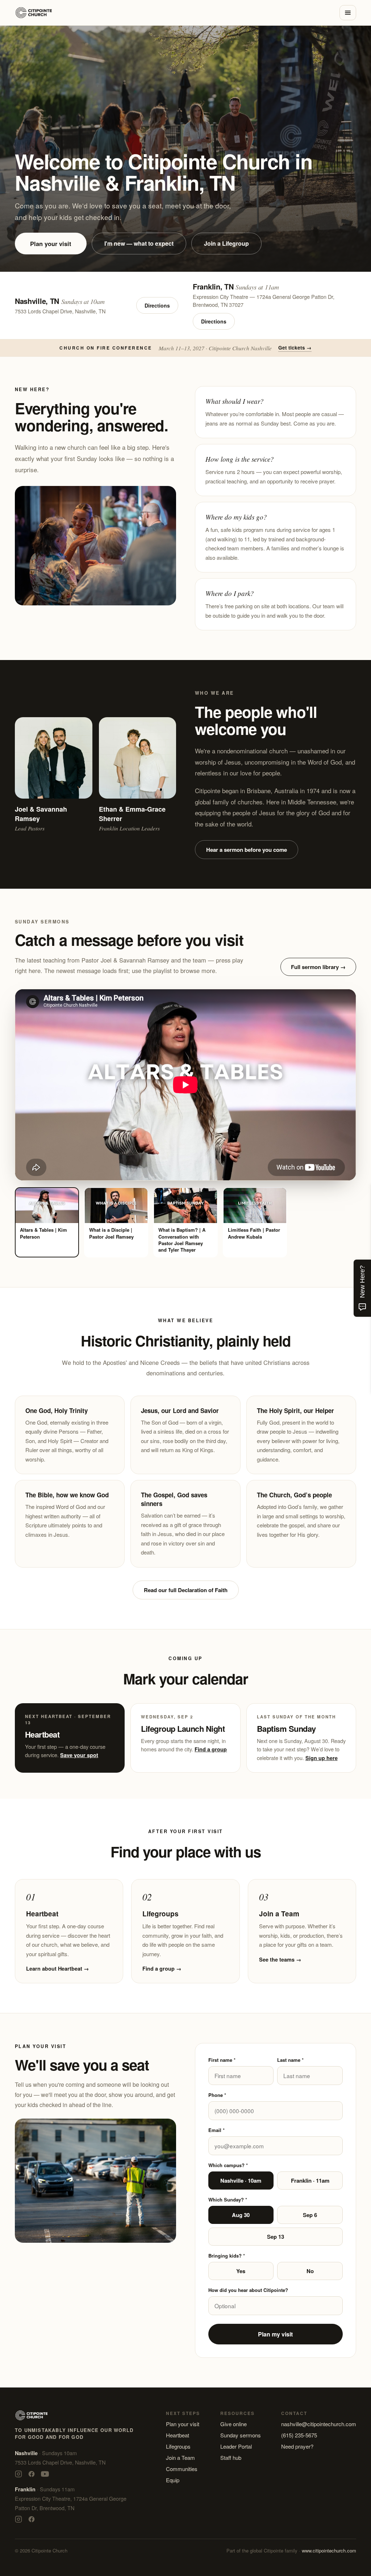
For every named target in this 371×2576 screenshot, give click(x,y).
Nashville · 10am (241, 2180)
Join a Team (180, 2457)
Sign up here (322, 1758)
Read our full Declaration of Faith (186, 1590)
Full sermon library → (318, 967)
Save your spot (79, 1755)
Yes (241, 2271)
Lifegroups (178, 2446)
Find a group (211, 1749)
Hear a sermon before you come (247, 850)
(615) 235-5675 (299, 2435)
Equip (173, 2480)
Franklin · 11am (310, 2180)
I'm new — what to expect (139, 243)
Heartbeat (178, 2435)
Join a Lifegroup (226, 243)
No (310, 2271)
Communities (182, 2469)
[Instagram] (18, 2474)
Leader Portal (236, 2446)
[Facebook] (32, 2474)
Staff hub (231, 2457)
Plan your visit (51, 244)
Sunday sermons (241, 2435)
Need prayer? (297, 2446)
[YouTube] (45, 2474)
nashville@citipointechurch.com (319, 2424)
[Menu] (348, 13)
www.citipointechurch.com (329, 2550)
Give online (234, 2424)
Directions (157, 305)
